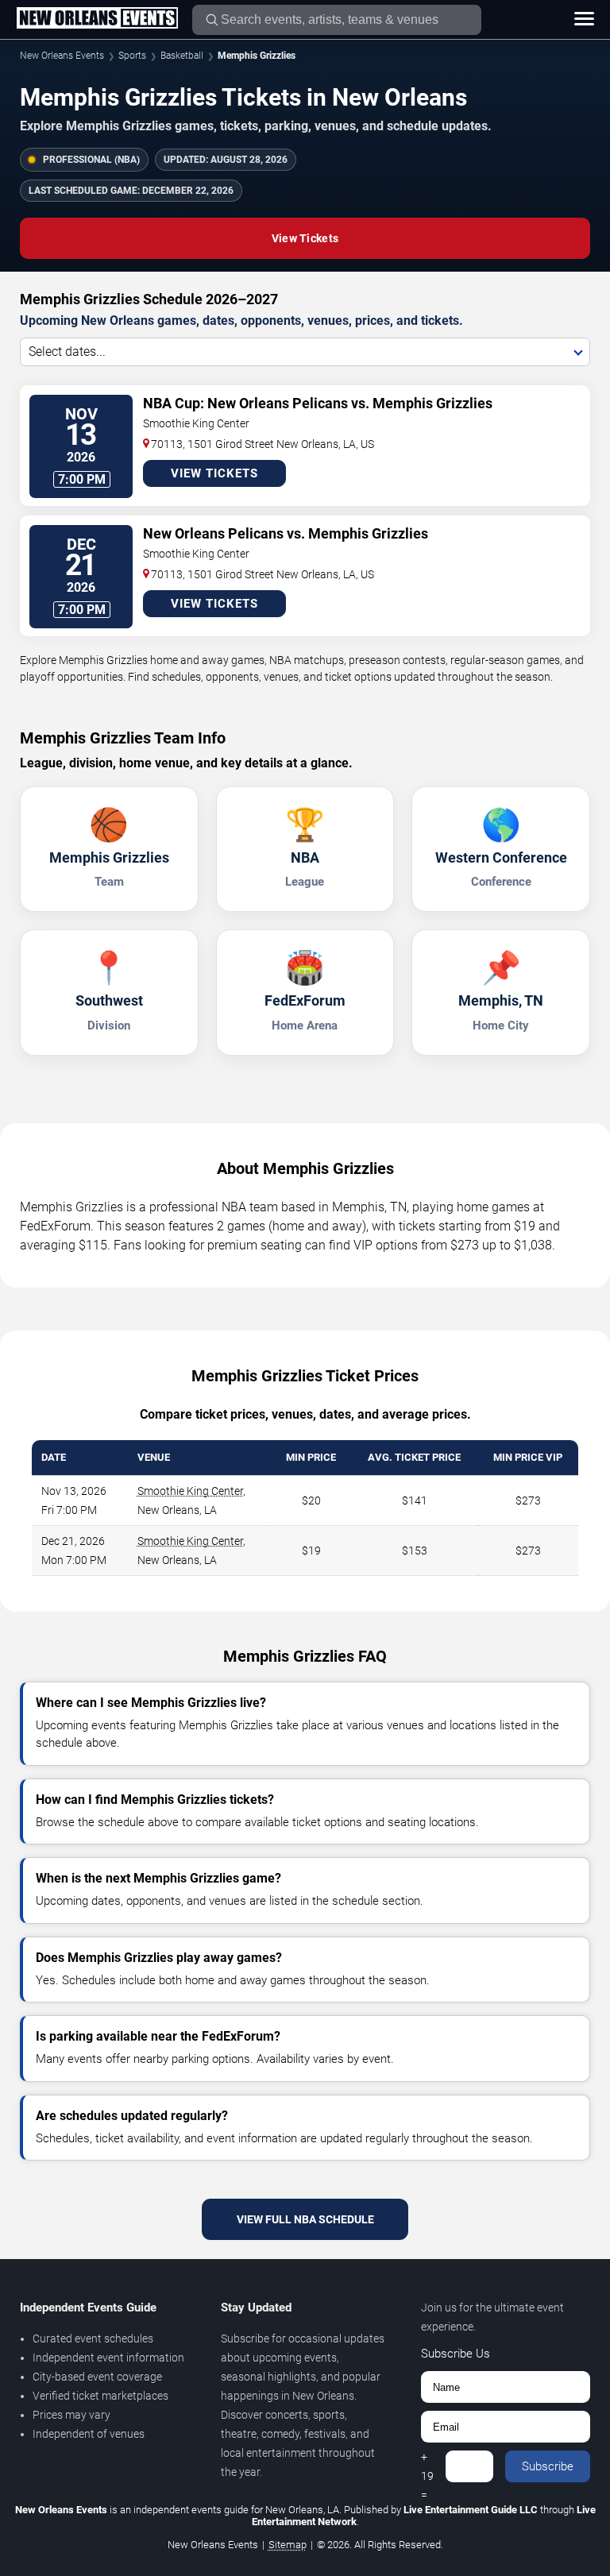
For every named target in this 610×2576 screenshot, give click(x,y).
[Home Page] (97, 19)
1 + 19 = (427, 2466)
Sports (132, 56)
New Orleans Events (62, 56)
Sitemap (288, 2545)
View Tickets (305, 238)
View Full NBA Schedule (305, 2219)
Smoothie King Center (190, 1491)
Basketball (182, 56)
